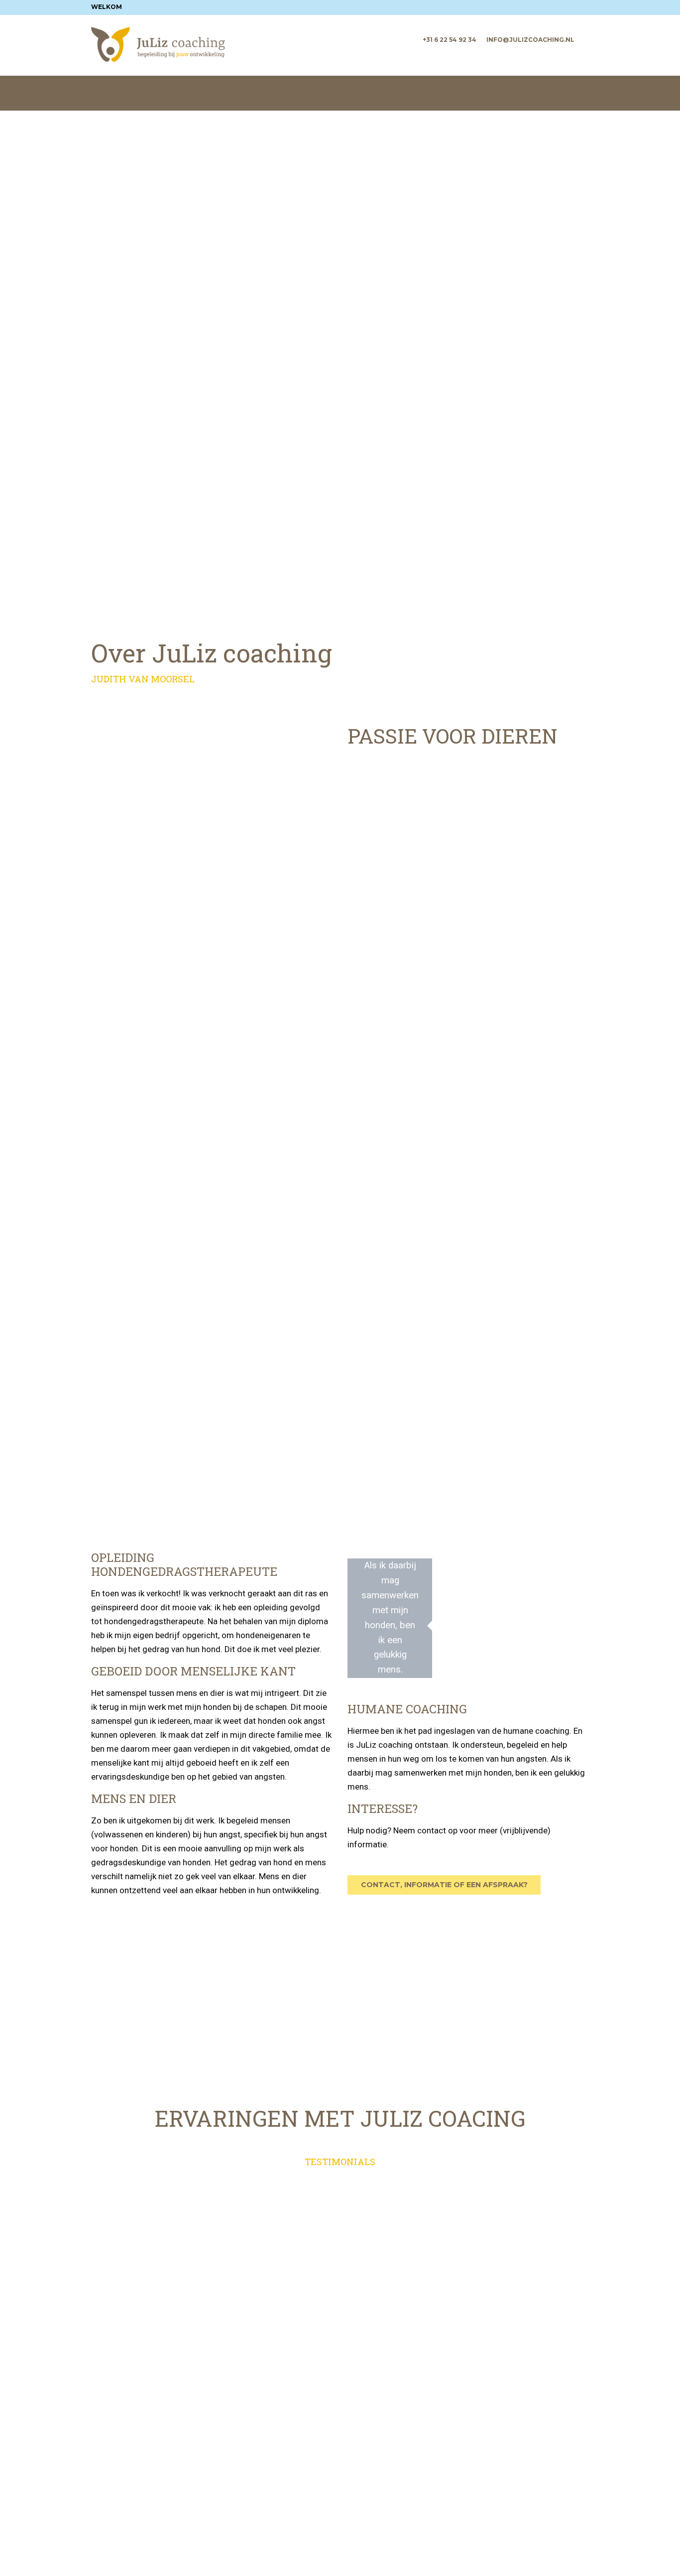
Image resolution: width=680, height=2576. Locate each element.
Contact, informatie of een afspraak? (444, 1885)
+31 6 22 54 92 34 (450, 40)
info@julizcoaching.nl (530, 40)
